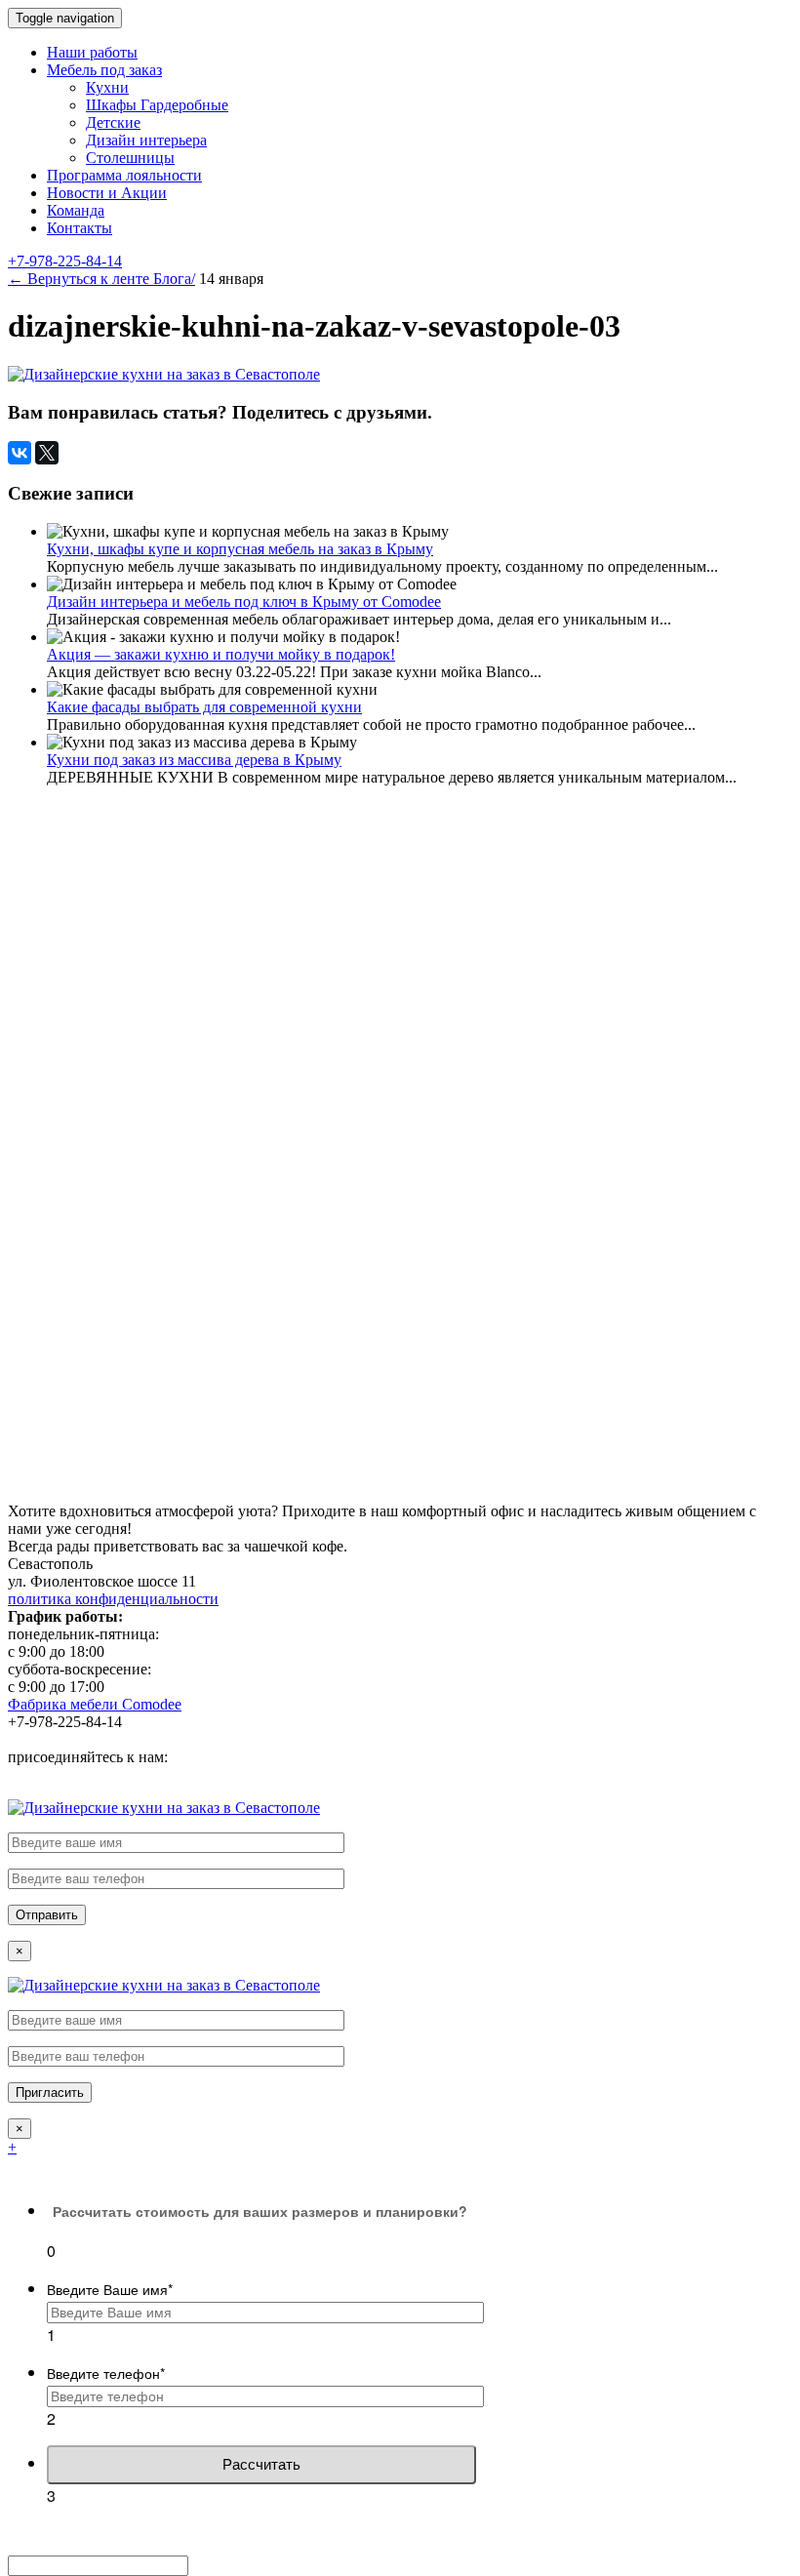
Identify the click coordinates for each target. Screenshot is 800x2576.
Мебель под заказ (104, 70)
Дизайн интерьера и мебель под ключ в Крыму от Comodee (244, 602)
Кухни (107, 87)
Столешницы (130, 158)
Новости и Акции (107, 193)
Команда (76, 210)
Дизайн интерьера (146, 140)
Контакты (80, 228)
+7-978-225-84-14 (65, 261)
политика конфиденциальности (113, 1599)
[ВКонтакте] (20, 453)
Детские (113, 122)
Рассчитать (261, 2464)
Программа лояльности (124, 175)
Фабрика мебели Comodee (95, 1704)
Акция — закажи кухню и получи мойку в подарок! (221, 654)
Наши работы (92, 52)
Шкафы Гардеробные (157, 105)
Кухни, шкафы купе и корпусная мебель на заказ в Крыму (240, 549)
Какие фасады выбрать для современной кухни (204, 707)
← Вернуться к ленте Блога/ (101, 279)
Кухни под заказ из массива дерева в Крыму (194, 760)
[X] (47, 453)
